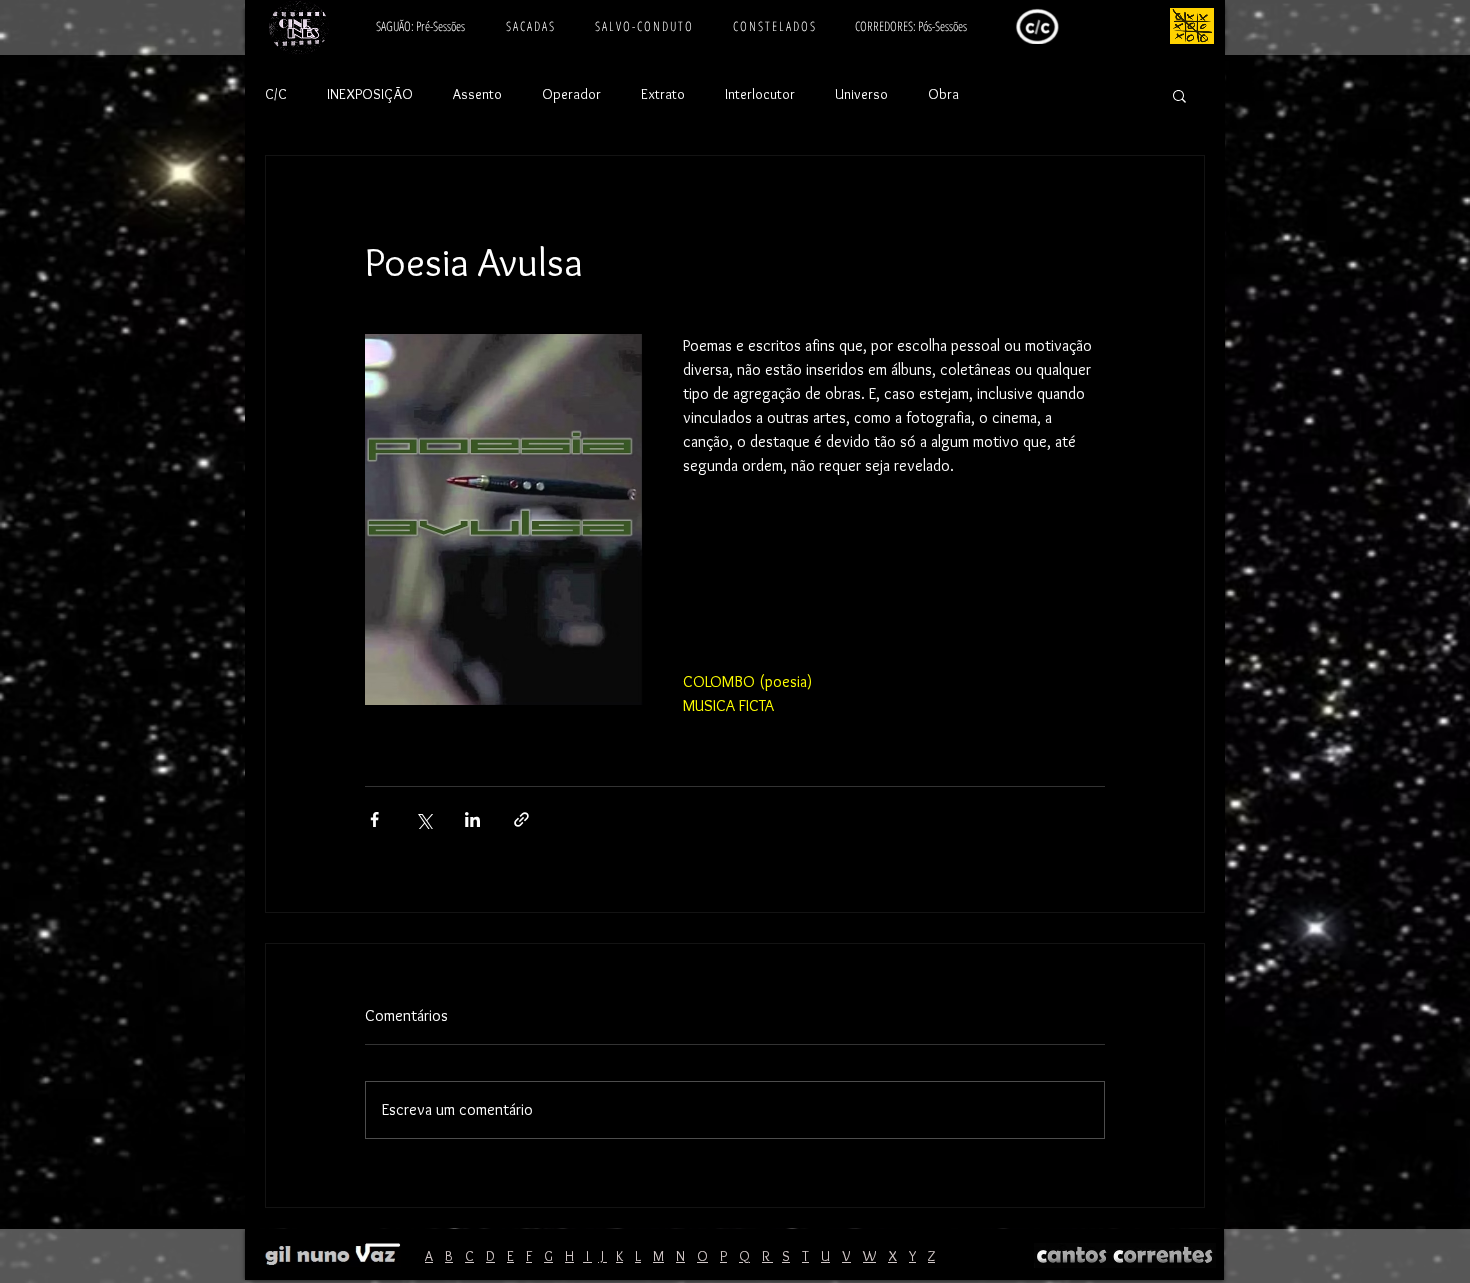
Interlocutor (760, 94)
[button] (1179, 95)
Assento (477, 94)
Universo (861, 94)
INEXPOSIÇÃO (370, 94)
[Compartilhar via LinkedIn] (472, 819)
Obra (943, 94)
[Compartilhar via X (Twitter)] (423, 819)
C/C (276, 94)
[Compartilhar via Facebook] (374, 819)
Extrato (663, 94)
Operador (571, 94)
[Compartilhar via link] (521, 819)
